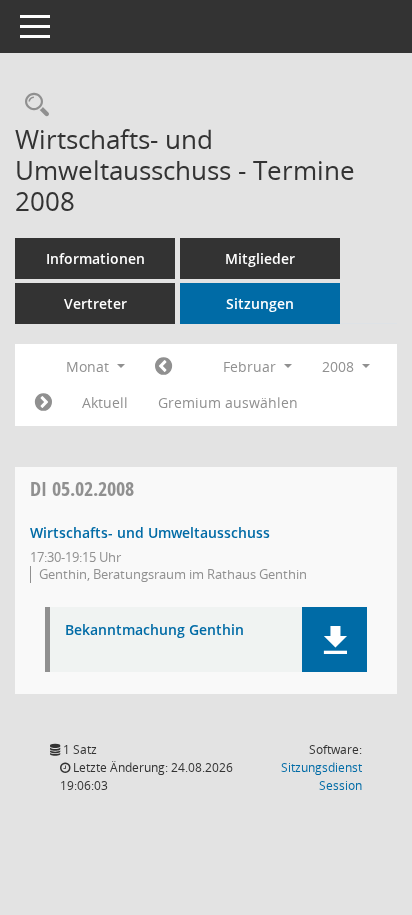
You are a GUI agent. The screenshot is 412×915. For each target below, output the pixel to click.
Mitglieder (260, 258)
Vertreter (95, 303)
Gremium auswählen (228, 402)
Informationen (95, 258)
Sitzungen (260, 303)
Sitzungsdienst (321, 776)
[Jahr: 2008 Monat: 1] (163, 367)
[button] (334, 639)
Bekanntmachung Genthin (154, 630)
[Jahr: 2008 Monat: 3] (43, 403)
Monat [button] (89, 366)
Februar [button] (251, 366)
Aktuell (105, 402)
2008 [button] (340, 366)
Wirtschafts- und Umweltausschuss (150, 532)
